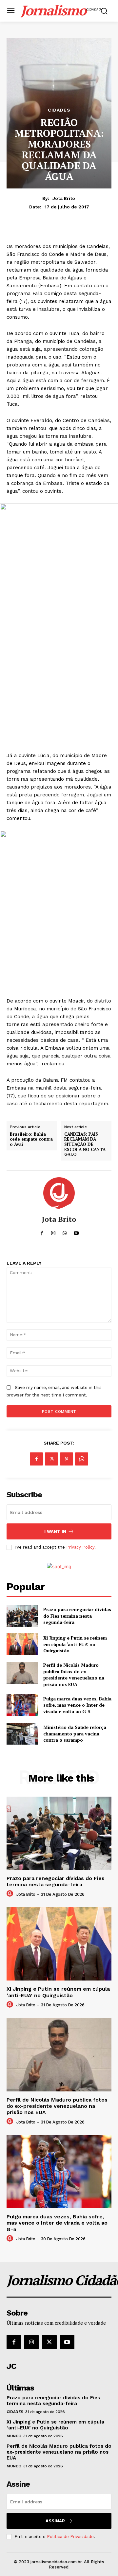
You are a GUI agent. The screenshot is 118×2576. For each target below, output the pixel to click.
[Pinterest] (67, 1459)
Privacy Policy (80, 1547)
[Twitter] (51, 1459)
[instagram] (53, 1232)
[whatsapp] (65, 1232)
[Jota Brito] (59, 1193)
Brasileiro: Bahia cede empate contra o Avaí (31, 1139)
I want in (55, 1531)
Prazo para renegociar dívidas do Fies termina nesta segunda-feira (77, 1616)
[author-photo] (11, 1894)
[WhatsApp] (82, 1459)
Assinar (55, 2521)
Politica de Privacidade (70, 2537)
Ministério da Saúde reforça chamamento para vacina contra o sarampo (75, 1733)
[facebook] (42, 1232)
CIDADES (59, 110)
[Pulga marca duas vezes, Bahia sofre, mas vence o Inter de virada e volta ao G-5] (22, 1705)
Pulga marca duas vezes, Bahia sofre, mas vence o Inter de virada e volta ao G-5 (77, 1705)
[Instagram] (31, 2342)
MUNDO (14, 2436)
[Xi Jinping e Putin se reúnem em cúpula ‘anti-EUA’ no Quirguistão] (22, 1644)
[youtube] (76, 1232)
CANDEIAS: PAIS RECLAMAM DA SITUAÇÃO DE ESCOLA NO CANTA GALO (85, 1145)
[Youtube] (67, 2342)
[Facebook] (36, 1459)
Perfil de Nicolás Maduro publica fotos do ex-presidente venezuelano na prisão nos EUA (74, 1675)
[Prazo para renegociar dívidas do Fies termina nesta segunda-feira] (22, 1616)
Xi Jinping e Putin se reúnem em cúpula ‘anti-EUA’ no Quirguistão (75, 1644)
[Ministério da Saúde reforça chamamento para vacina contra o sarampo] (22, 1734)
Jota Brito (64, 198)
